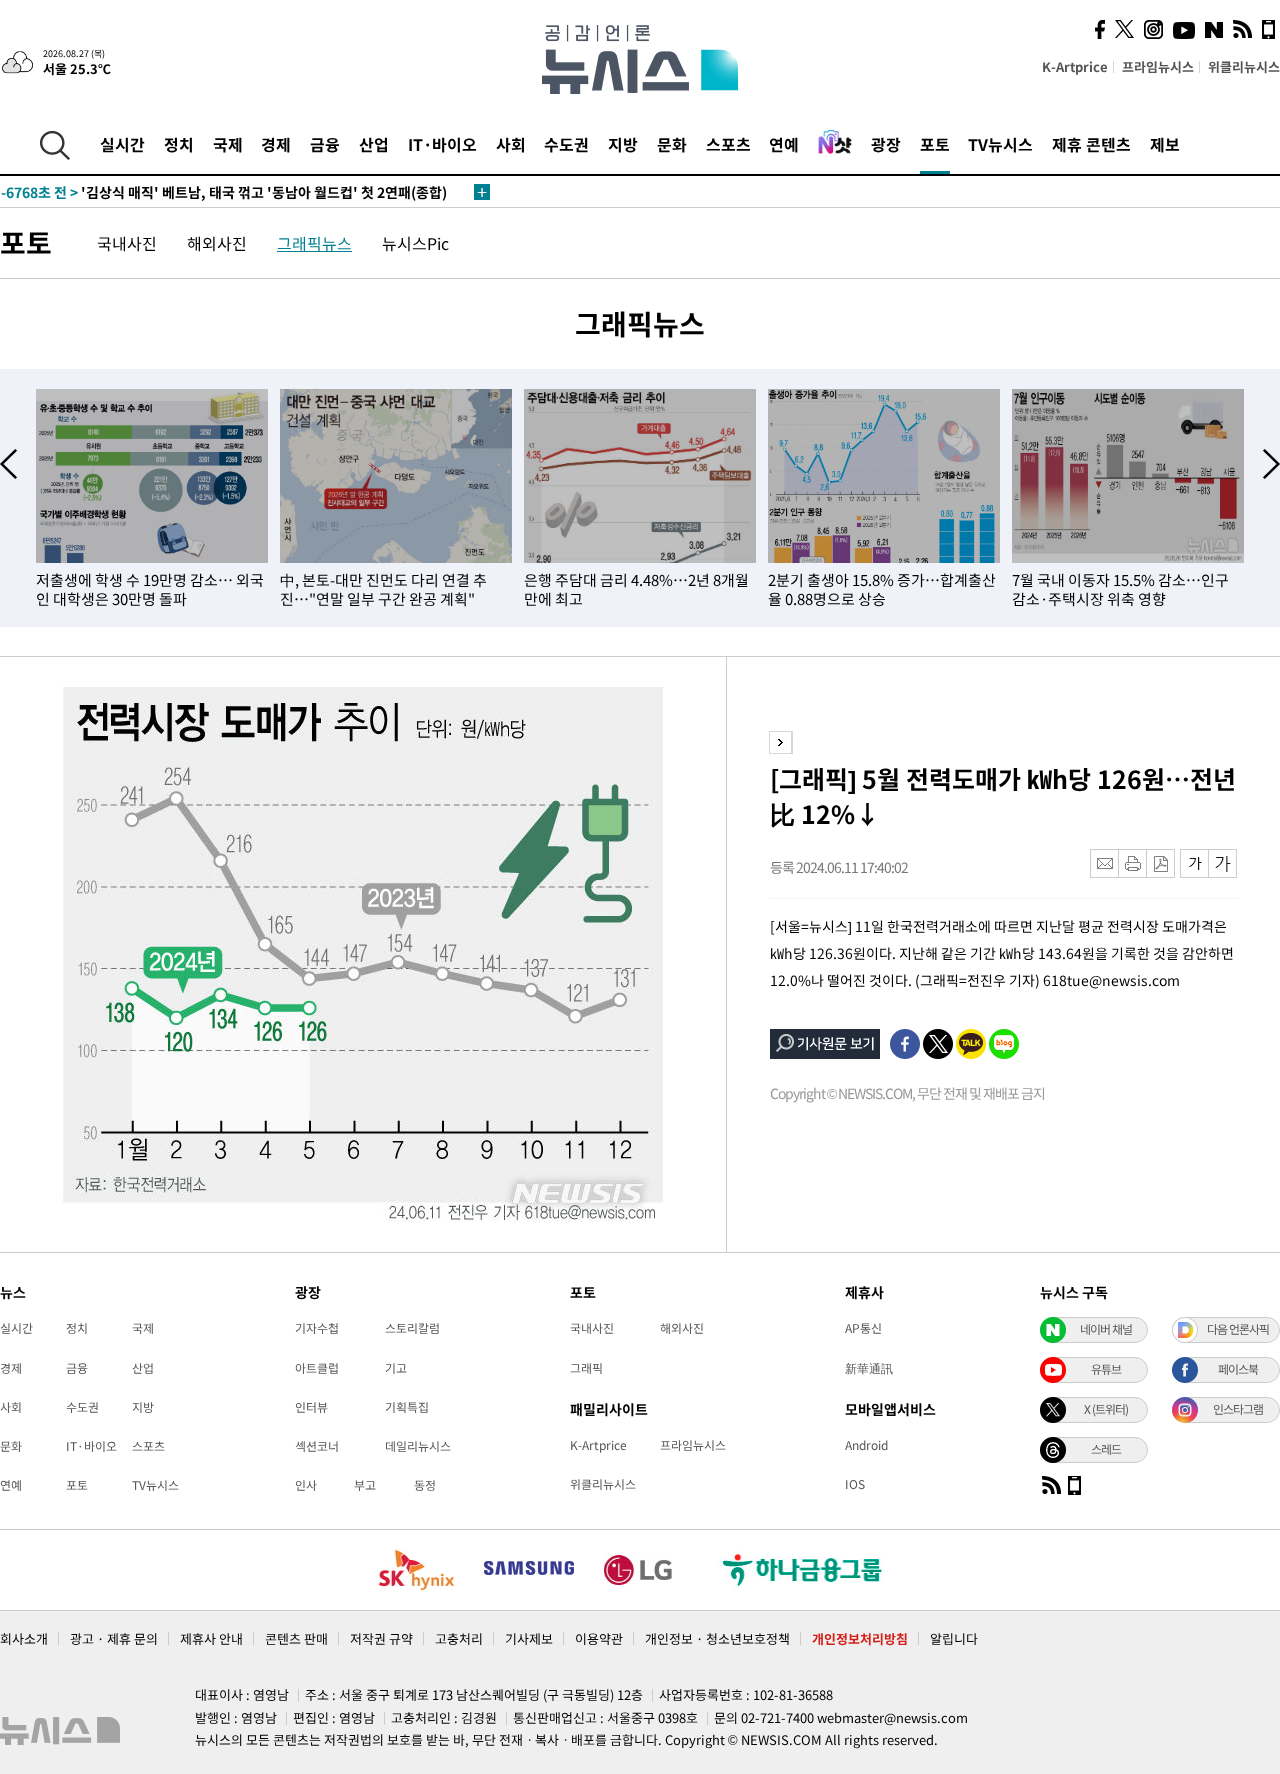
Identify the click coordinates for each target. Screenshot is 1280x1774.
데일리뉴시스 (418, 1446)
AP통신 (863, 1328)
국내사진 (127, 243)
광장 (886, 144)
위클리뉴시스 (1244, 66)
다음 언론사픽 (1238, 1329)
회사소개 (24, 1638)
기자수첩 (317, 1328)
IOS (855, 1484)
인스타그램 (1238, 1409)
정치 (179, 144)
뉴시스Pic (415, 243)
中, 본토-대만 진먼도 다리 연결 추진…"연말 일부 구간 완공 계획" (383, 589)
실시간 (122, 144)
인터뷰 (311, 1407)
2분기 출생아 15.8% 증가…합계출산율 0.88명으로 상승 (882, 589)
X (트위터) (1106, 1409)
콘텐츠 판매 (296, 1638)
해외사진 (217, 243)
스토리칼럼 (412, 1328)
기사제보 (529, 1638)
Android (866, 1445)
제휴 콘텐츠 (1091, 144)
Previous (8, 464)
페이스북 (1238, 1369)
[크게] (1223, 863)
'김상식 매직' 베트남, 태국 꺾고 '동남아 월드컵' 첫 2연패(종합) (224, 192)
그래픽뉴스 (314, 243)
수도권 (566, 144)
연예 (784, 144)
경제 (276, 144)
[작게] (1194, 863)
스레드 (1106, 1449)
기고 (396, 1368)
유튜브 (1106, 1369)
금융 (325, 144)
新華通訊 (869, 1368)
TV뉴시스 (1000, 144)
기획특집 (407, 1407)
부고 (365, 1485)
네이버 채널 (1106, 1329)
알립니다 (954, 1638)
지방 (623, 144)
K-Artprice (1075, 66)
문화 (672, 144)
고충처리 (459, 1638)
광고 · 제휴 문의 (114, 1638)
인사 (306, 1485)
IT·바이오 (442, 144)
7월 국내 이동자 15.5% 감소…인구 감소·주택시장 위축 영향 (1120, 589)
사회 (511, 144)
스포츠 (728, 144)
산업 (374, 144)
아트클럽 (317, 1368)
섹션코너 (317, 1446)
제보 (1165, 144)
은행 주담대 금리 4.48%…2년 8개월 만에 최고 (636, 589)
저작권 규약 (381, 1638)
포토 (935, 144)
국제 (228, 144)
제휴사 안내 (211, 1638)
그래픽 (586, 1368)
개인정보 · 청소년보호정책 (717, 1638)
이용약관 (599, 1638)
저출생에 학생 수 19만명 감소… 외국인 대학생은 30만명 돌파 (150, 589)
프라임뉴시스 (1158, 66)
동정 (425, 1485)
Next (1271, 464)
